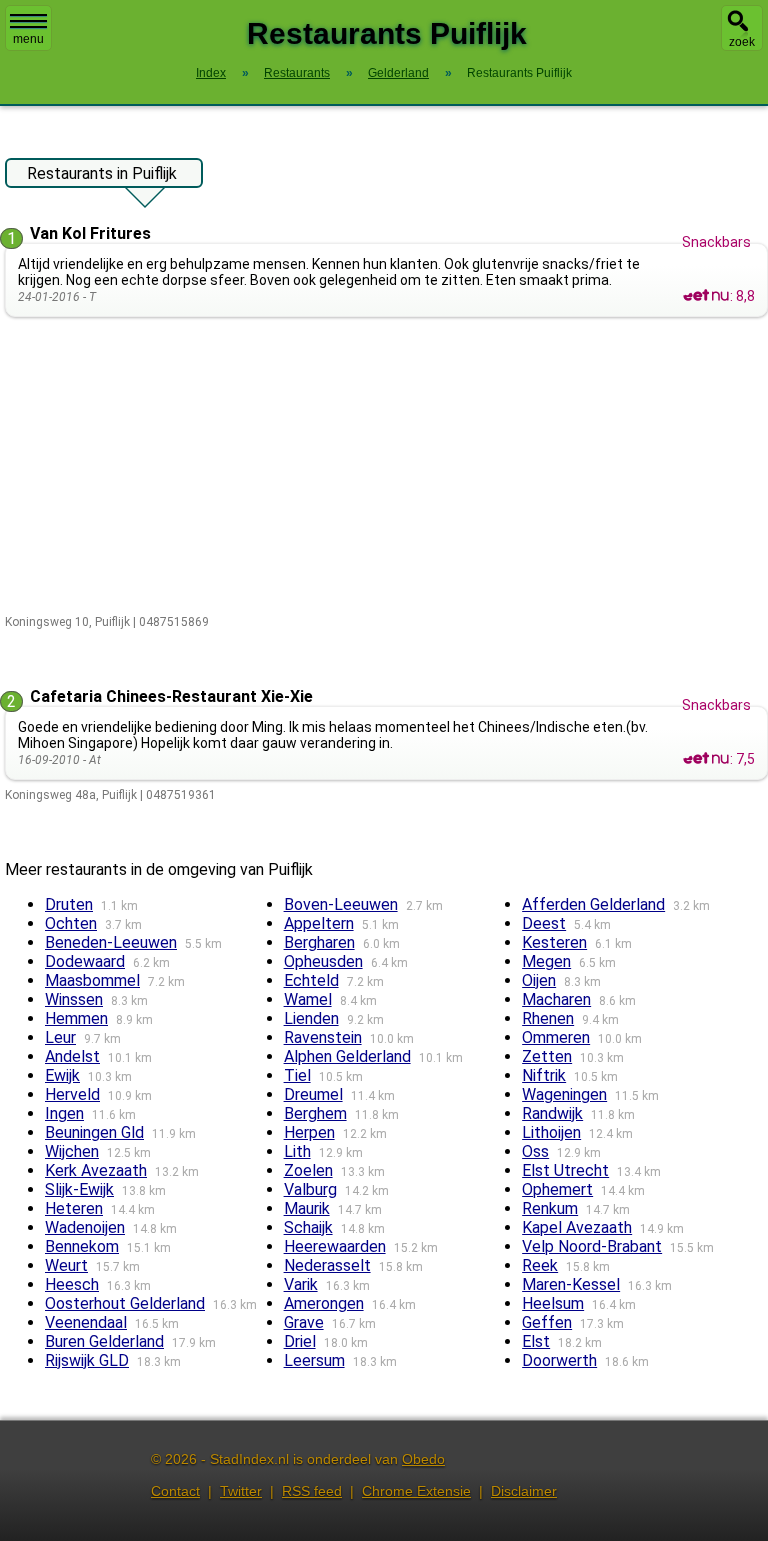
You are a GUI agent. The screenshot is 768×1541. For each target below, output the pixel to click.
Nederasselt (327, 1265)
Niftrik (544, 1075)
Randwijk (552, 1113)
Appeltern (319, 923)
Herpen (309, 1132)
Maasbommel (92, 980)
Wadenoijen (85, 1227)
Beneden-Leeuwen (111, 942)
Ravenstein (323, 1037)
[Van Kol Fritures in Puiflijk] (706, 296)
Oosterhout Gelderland (125, 1303)
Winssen (74, 999)
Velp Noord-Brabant (592, 1246)
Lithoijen (551, 1132)
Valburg (310, 1189)
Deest (544, 923)
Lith (297, 1151)
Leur (60, 1037)
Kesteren (554, 942)
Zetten (547, 1056)
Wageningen (564, 1094)
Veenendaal (86, 1322)
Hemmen (76, 1018)
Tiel (297, 1075)
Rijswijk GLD (87, 1360)
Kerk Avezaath (96, 1170)
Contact (175, 1491)
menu (28, 39)
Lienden (311, 1018)
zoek (742, 42)
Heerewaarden (335, 1246)
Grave (304, 1322)
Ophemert (557, 1189)
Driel (300, 1341)
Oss (535, 1151)
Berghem (315, 1113)
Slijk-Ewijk (79, 1189)
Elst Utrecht (565, 1170)
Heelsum (553, 1303)
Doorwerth (559, 1360)
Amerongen (324, 1303)
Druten (69, 904)
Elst (536, 1341)
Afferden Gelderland (593, 904)
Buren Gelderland (104, 1341)
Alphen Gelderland (347, 1056)
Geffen (547, 1322)
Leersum (314, 1360)
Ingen (64, 1113)
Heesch (72, 1284)
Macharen (556, 999)
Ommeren (556, 1037)
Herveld (72, 1094)
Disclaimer (524, 1491)
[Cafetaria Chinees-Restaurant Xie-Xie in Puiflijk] (706, 759)
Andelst (72, 1056)
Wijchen (72, 1151)
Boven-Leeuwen (341, 904)
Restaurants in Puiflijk (102, 173)
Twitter (241, 1491)
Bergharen (319, 942)
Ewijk (62, 1075)
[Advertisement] (386, 467)
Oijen (539, 980)
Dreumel (313, 1094)
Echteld (311, 980)
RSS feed (312, 1491)
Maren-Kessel (571, 1284)
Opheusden (323, 961)
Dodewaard (85, 961)
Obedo (423, 1459)
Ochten (71, 923)
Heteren (74, 1208)
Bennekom (82, 1246)
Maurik (307, 1208)
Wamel (308, 999)
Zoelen (308, 1170)
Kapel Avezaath (577, 1227)
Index (211, 73)
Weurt (66, 1265)
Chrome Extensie (416, 1491)
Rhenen (548, 1018)
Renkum (550, 1208)
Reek (540, 1265)
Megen (546, 961)
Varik (301, 1284)
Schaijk (308, 1227)
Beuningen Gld (94, 1132)
